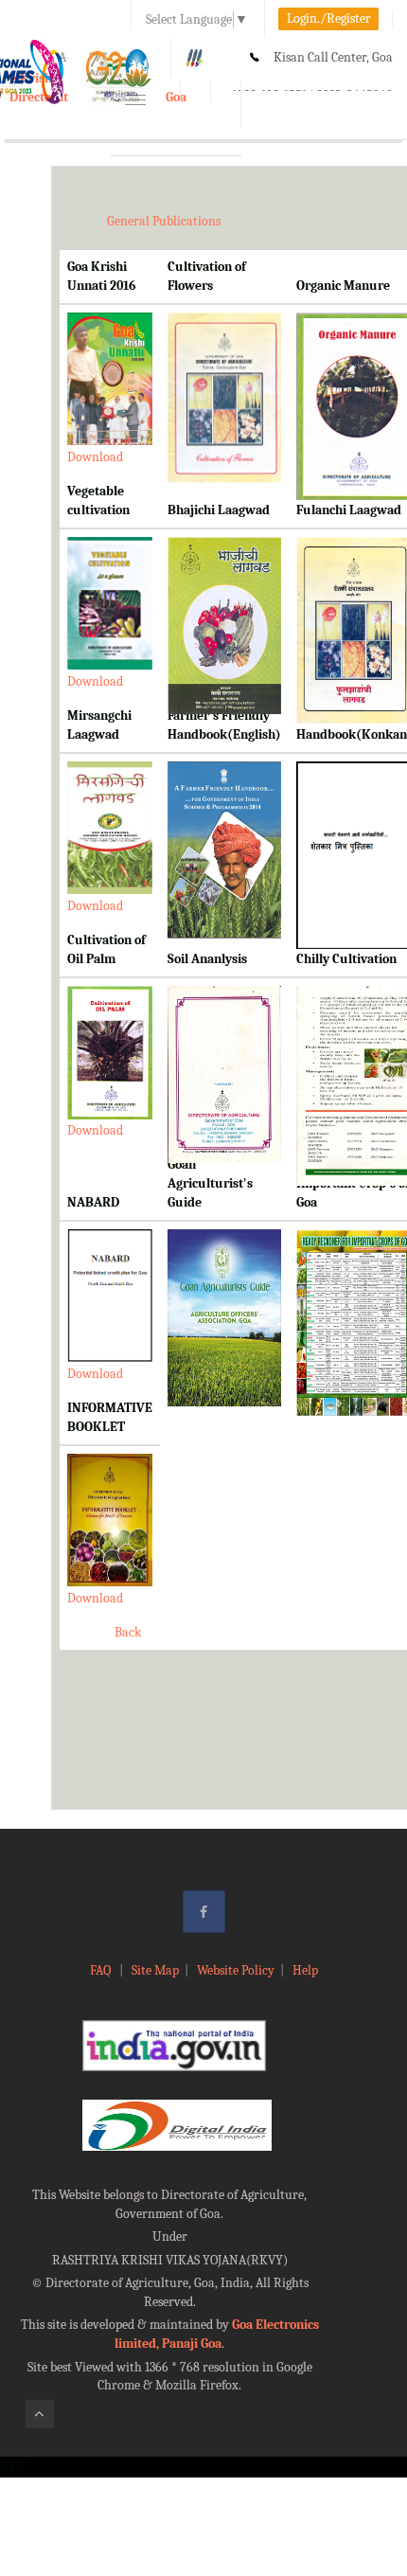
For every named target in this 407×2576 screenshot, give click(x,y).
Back (128, 1632)
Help (305, 1970)
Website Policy (236, 1970)
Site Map (155, 1970)
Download (95, 457)
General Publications (164, 221)
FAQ (102, 1970)
